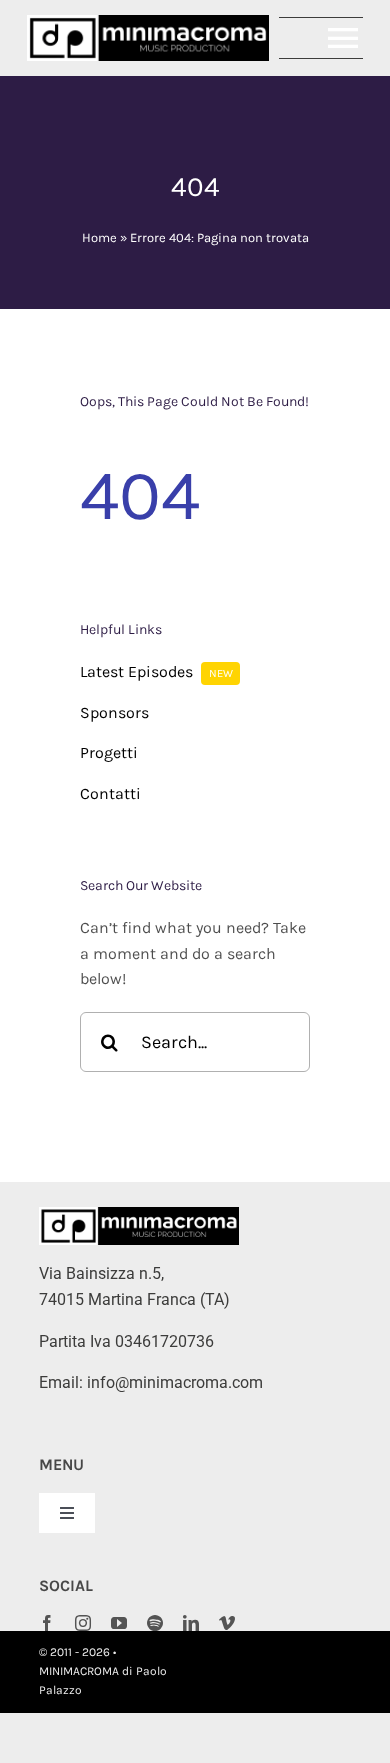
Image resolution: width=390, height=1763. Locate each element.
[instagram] (83, 1623)
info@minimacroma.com (175, 1382)
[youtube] (119, 1623)
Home (99, 237)
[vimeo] (227, 1623)
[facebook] (47, 1623)
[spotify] (155, 1623)
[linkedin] (191, 1623)
